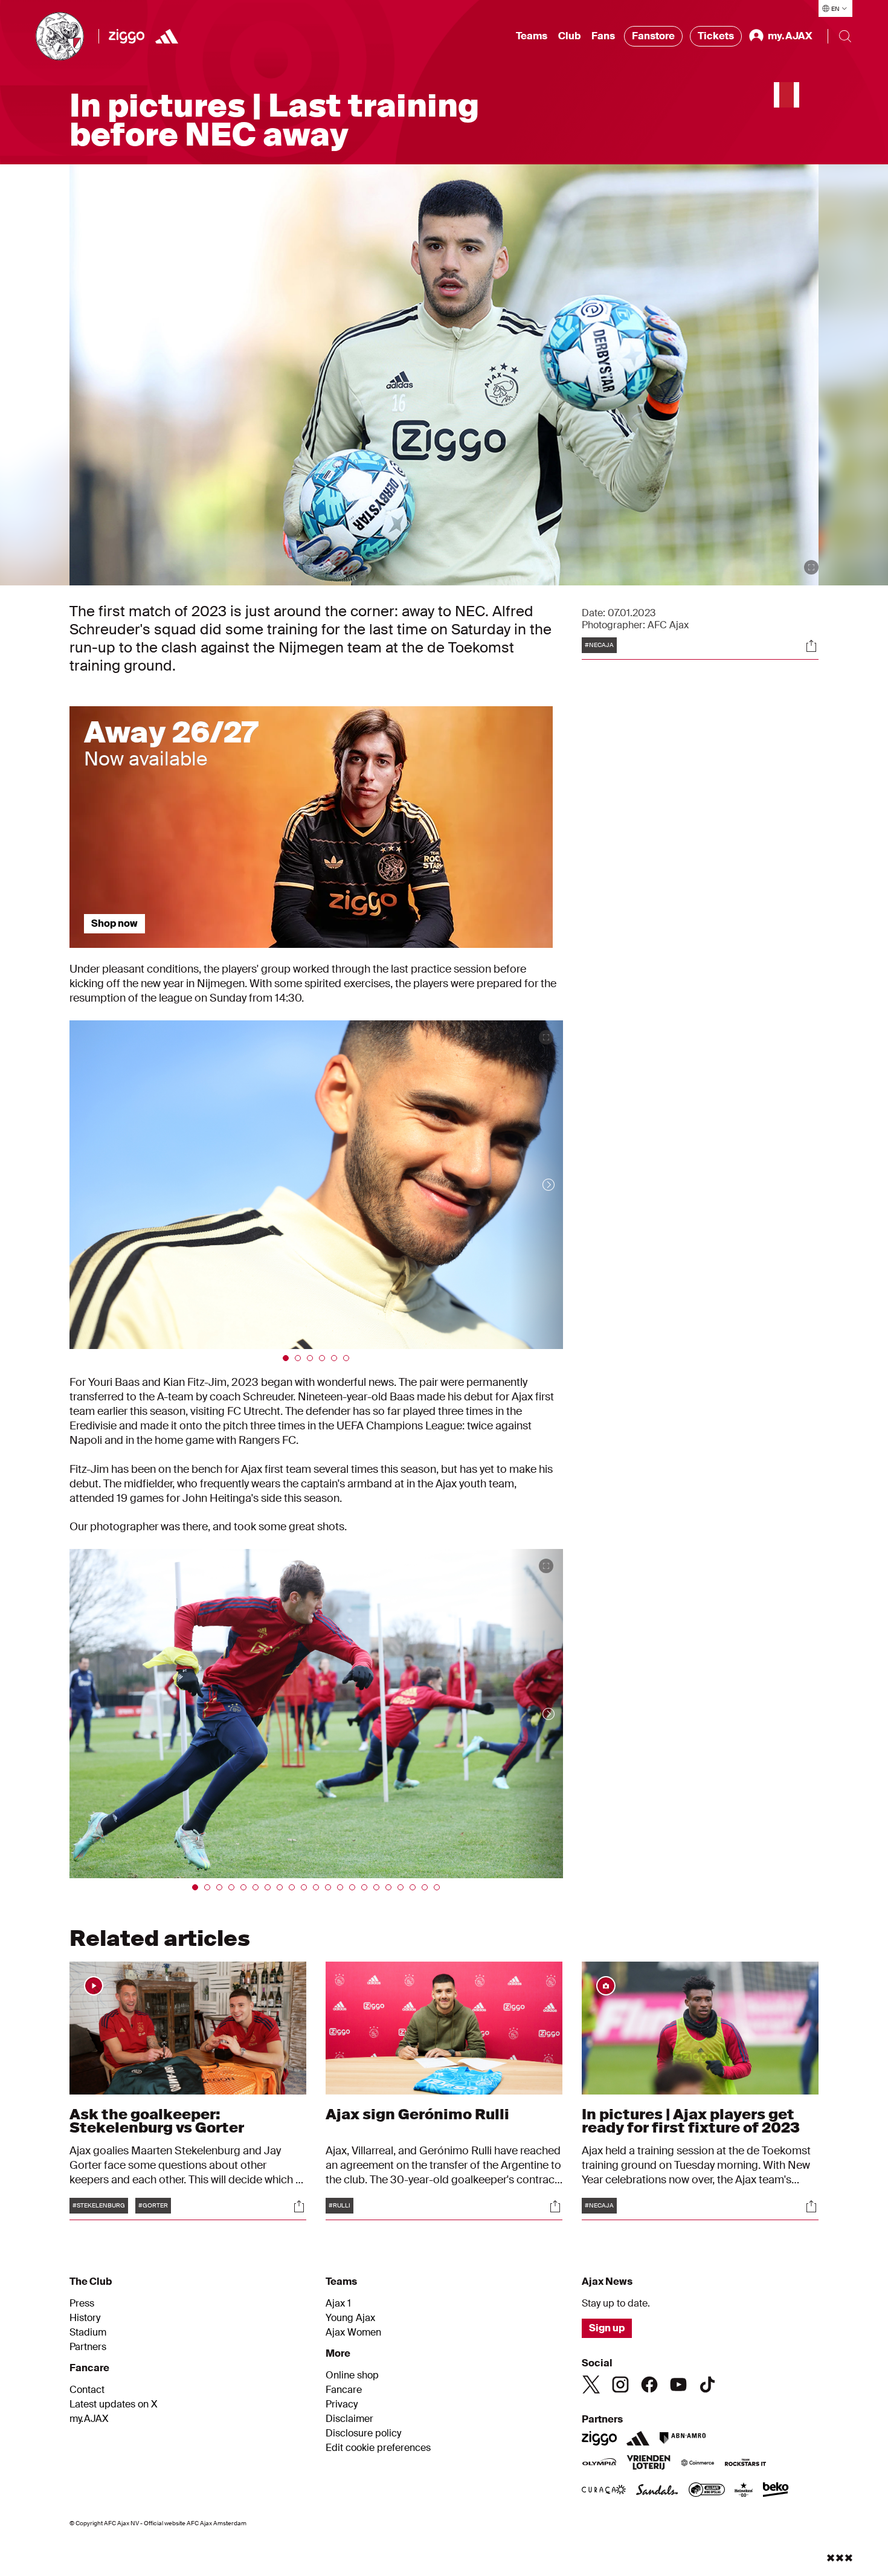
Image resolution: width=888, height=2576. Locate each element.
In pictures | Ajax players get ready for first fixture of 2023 (691, 2121)
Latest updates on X (114, 2404)
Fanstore (653, 36)
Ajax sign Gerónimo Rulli (417, 2114)
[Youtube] (678, 2384)
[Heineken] (744, 2491)
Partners (88, 2347)
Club (569, 36)
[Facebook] (649, 2384)
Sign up (607, 2328)
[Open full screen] (811, 567)
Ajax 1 (338, 2304)
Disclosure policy (363, 2433)
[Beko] (776, 2491)
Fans (603, 36)
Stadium (88, 2333)
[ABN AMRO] (682, 2438)
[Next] (536, 1185)
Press (82, 2304)
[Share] (811, 646)
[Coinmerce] (698, 2464)
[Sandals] (657, 2491)
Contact (87, 2390)
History (85, 2318)
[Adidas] (167, 36)
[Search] (845, 36)
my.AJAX (89, 2419)
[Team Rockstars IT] (745, 2464)
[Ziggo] (127, 36)
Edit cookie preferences (378, 2448)
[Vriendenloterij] (648, 2464)
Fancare (344, 2390)
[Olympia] (599, 2464)
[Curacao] (604, 2491)
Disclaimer (349, 2419)
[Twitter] (591, 2384)
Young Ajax (350, 2318)
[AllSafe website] (707, 2491)
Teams (532, 36)
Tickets (716, 36)
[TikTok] (707, 2384)
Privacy (342, 2404)
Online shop (352, 2375)
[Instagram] (620, 2384)
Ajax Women (353, 2333)
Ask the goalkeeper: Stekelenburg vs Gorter (157, 2121)
